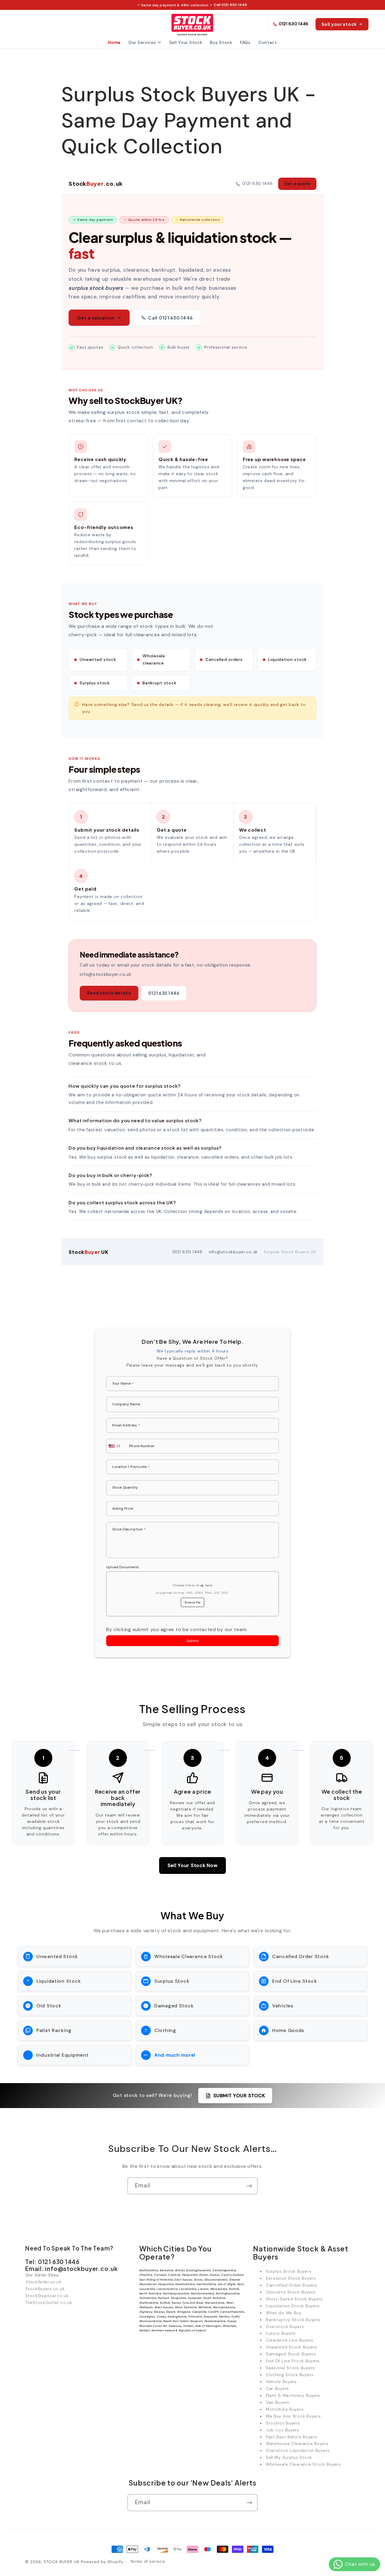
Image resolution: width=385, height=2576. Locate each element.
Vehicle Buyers (281, 2382)
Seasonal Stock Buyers (290, 2368)
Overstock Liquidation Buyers (298, 2451)
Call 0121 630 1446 (230, 5)
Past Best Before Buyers (292, 2437)
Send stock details (109, 993)
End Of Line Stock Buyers (293, 2361)
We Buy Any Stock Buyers (293, 2416)
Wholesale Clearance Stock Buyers (303, 2464)
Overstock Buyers (285, 2327)
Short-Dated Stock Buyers (294, 2299)
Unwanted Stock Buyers (291, 2347)
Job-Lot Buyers (283, 2430)
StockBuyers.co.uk (45, 2289)
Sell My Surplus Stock (289, 2457)
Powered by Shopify (102, 2562)
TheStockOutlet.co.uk (49, 2303)
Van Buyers (278, 2402)
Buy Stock (221, 42)
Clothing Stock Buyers (290, 2375)
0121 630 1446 (294, 24)
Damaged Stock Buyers (291, 2354)
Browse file (192, 1602)
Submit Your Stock (239, 2096)
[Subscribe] (249, 2186)
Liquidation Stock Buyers (293, 2306)
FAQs (245, 42)
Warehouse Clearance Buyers (297, 2444)
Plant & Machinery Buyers (293, 2396)
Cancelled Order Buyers (291, 2285)
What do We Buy (284, 2313)
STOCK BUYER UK (62, 2562)
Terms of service (148, 2561)
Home (114, 42)
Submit (193, 1641)
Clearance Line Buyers (290, 2340)
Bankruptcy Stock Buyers (293, 2320)
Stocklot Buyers (283, 2423)
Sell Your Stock (186, 42)
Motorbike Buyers (285, 2409)
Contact (268, 42)
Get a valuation (96, 318)
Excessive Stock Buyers (291, 2278)
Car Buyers (277, 2389)
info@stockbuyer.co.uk (233, 1252)
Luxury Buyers (281, 2333)
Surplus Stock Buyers (289, 2271)
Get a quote (297, 184)
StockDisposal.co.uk (47, 2296)
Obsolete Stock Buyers (291, 2292)
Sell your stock (339, 24)
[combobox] (115, 1446)
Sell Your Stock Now (193, 1865)
